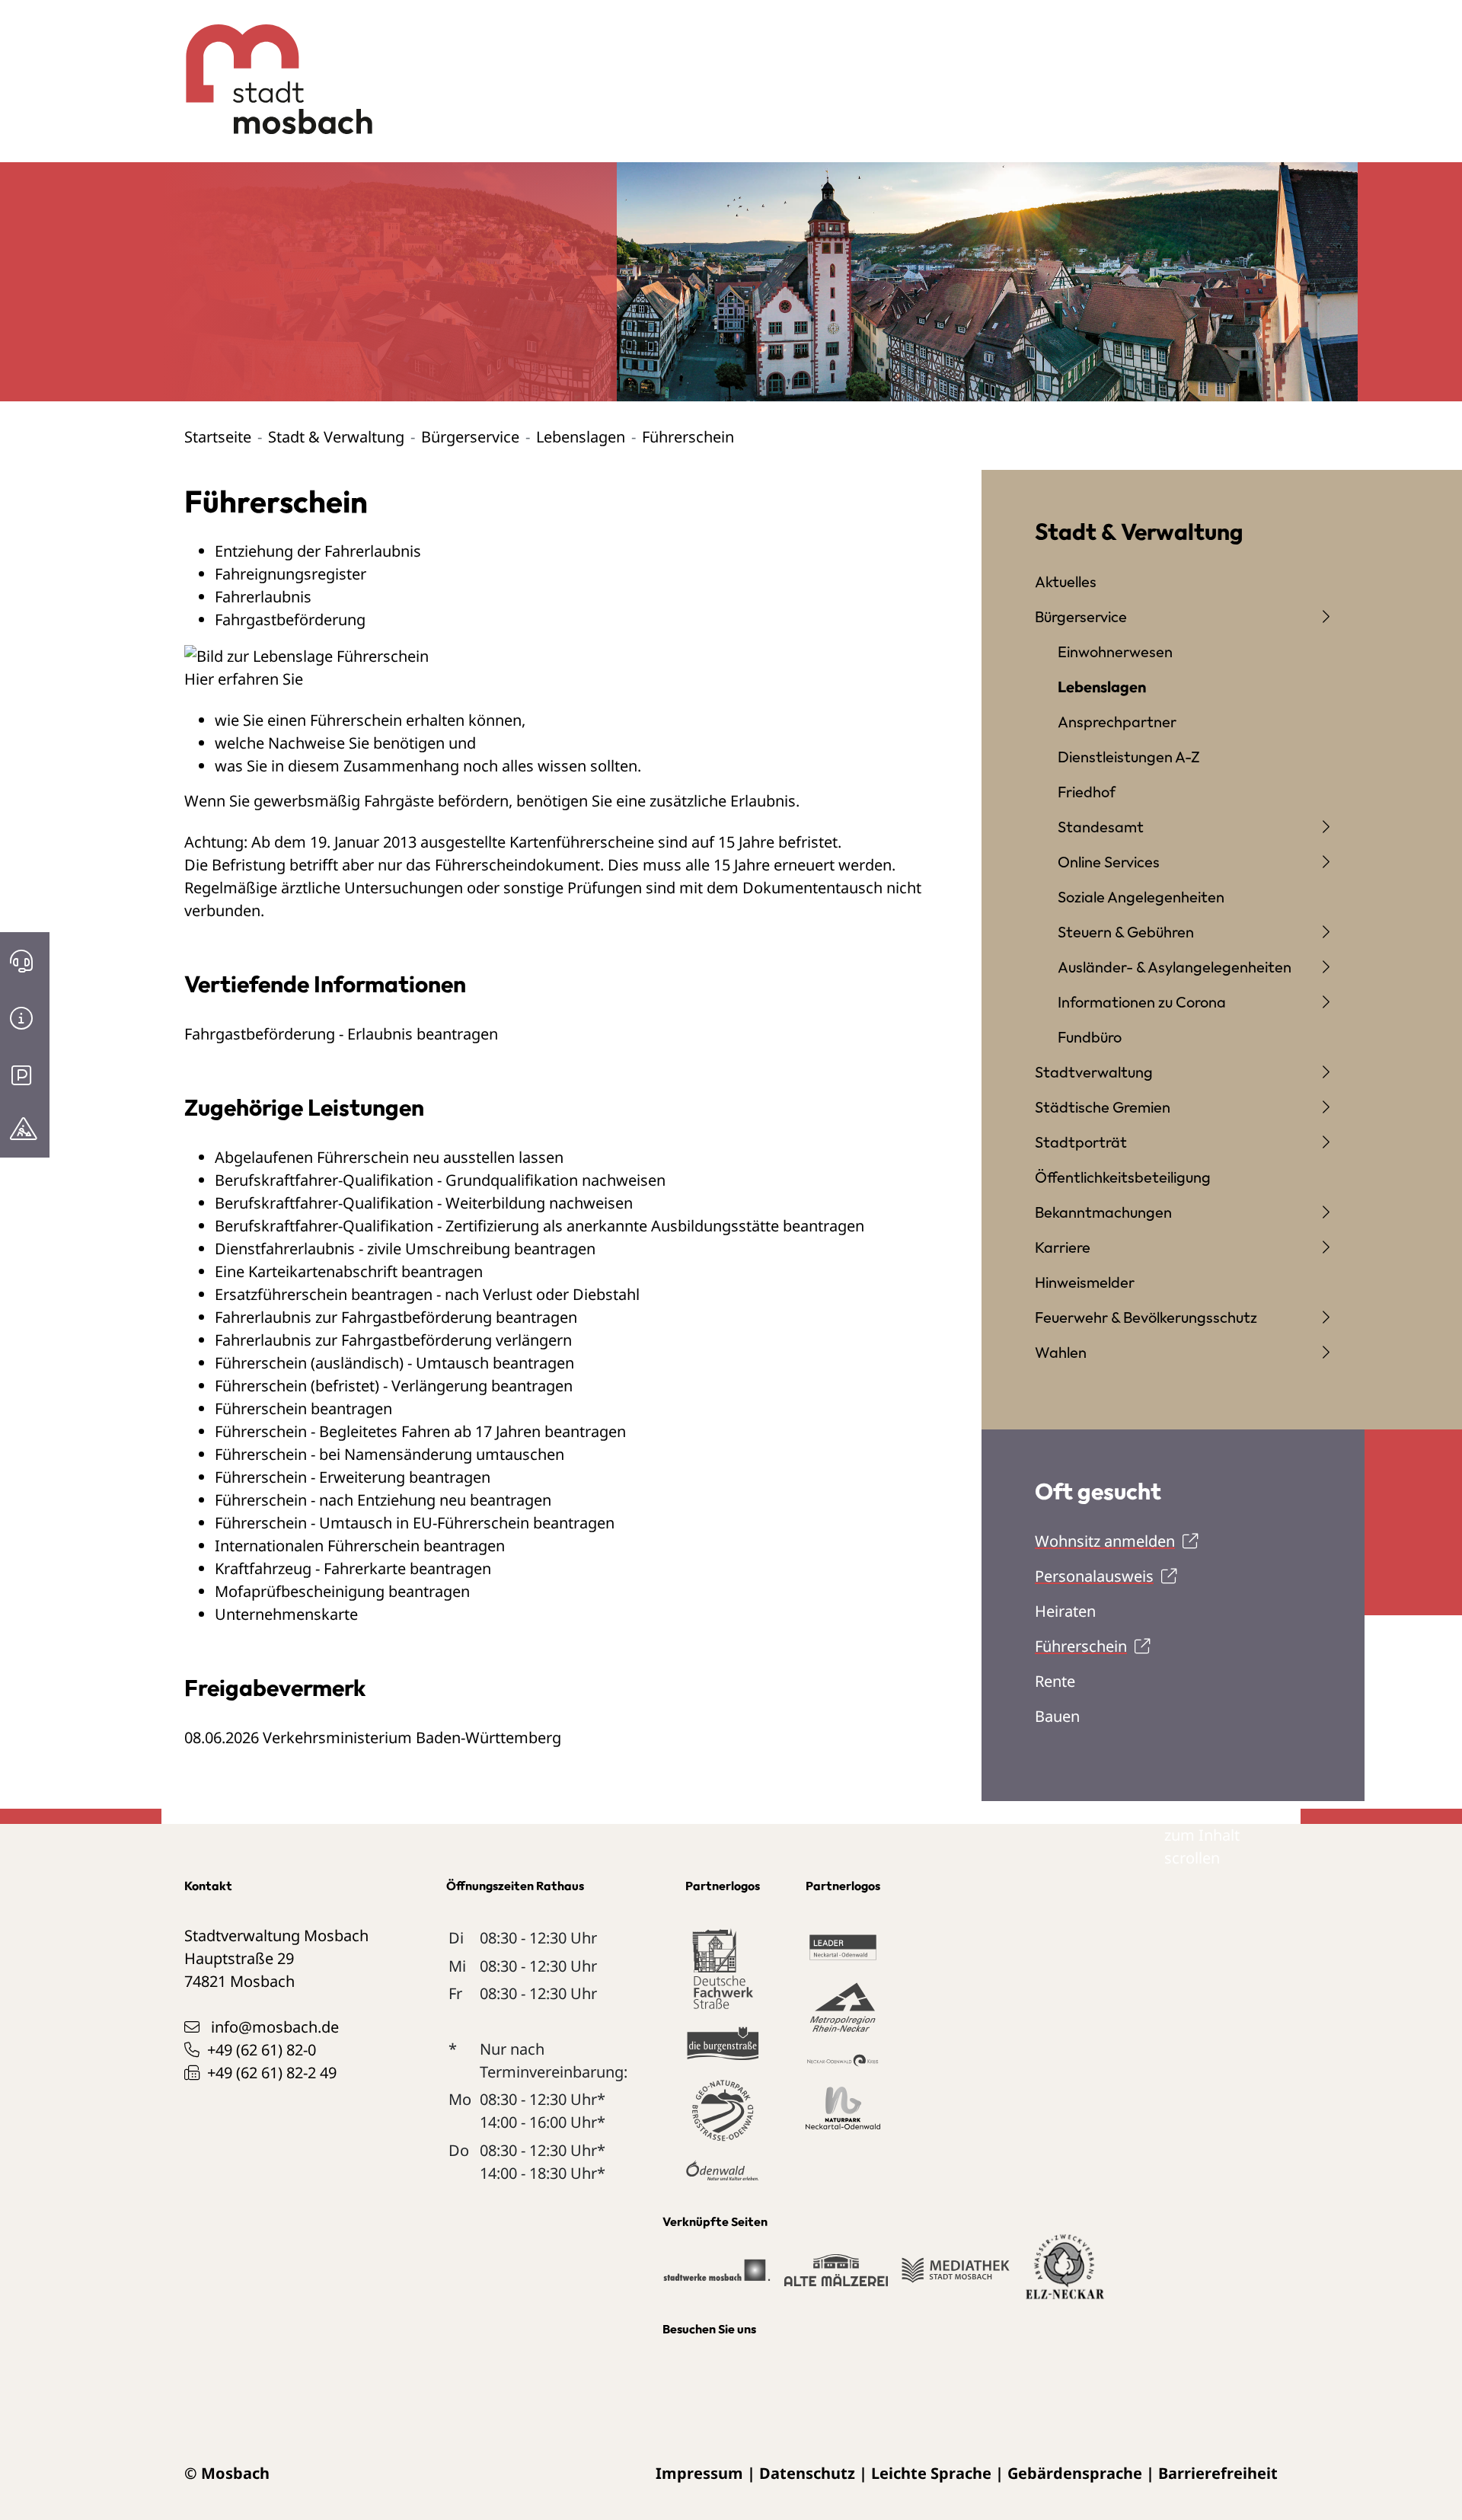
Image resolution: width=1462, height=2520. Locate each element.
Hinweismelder (1085, 1282)
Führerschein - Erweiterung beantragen (353, 1477)
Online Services (1109, 862)
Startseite (218, 437)
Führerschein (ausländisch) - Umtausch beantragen (394, 1363)
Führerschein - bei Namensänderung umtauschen (389, 1454)
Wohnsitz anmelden (1105, 1541)
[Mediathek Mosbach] (955, 2277)
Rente (1055, 1681)
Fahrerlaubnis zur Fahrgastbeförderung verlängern (393, 1340)
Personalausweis (1094, 1576)
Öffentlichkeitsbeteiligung (1123, 1177)
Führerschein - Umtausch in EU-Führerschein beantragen (415, 1523)
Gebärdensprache (1075, 2473)
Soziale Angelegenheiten (1141, 897)
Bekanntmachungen (1103, 1212)
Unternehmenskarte (286, 1614)
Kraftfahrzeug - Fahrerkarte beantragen (353, 1568)
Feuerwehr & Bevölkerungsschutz (1146, 1317)
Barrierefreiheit (1218, 2473)
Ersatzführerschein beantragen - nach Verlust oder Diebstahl (427, 1294)
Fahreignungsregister (290, 574)
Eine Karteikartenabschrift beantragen (349, 1271)
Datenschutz (807, 2473)
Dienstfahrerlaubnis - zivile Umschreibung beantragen (405, 1249)
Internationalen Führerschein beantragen (360, 1546)
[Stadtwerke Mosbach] (716, 2277)
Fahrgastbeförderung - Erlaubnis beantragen (341, 1034)
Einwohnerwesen (1115, 652)
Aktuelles (1066, 581)
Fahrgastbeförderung (290, 620)
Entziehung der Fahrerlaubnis (318, 551)
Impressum (699, 2473)
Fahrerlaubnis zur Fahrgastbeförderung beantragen (396, 1317)
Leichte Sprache (931, 2473)
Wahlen (1061, 1352)
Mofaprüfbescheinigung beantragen (342, 1591)
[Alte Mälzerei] (836, 2277)
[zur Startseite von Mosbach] (271, 68)
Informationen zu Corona (1142, 1002)
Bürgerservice (470, 437)
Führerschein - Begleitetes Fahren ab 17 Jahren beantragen (420, 1431)
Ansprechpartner (1117, 722)
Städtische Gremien (1103, 1107)
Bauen (1057, 1716)
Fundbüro (1090, 1037)
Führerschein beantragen (303, 1409)
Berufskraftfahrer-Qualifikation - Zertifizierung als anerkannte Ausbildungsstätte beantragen (539, 1226)
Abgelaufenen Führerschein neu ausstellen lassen (389, 1157)
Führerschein (1081, 1646)
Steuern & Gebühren (1126, 932)
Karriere (1063, 1247)
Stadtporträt (1081, 1142)
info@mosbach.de (275, 2027)
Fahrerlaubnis (263, 597)
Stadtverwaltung (1094, 1072)
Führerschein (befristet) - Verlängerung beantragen (394, 1386)
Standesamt (1101, 827)
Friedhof (1087, 792)
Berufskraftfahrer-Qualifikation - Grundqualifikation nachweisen (440, 1180)
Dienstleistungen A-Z (1129, 757)
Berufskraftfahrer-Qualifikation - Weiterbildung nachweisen (424, 1203)
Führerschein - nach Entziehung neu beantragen (383, 1500)
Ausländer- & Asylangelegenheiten (1175, 967)
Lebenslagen (581, 437)
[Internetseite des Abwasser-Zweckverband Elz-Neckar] (1065, 2276)
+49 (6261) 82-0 (262, 2050)
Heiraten (1065, 1611)
